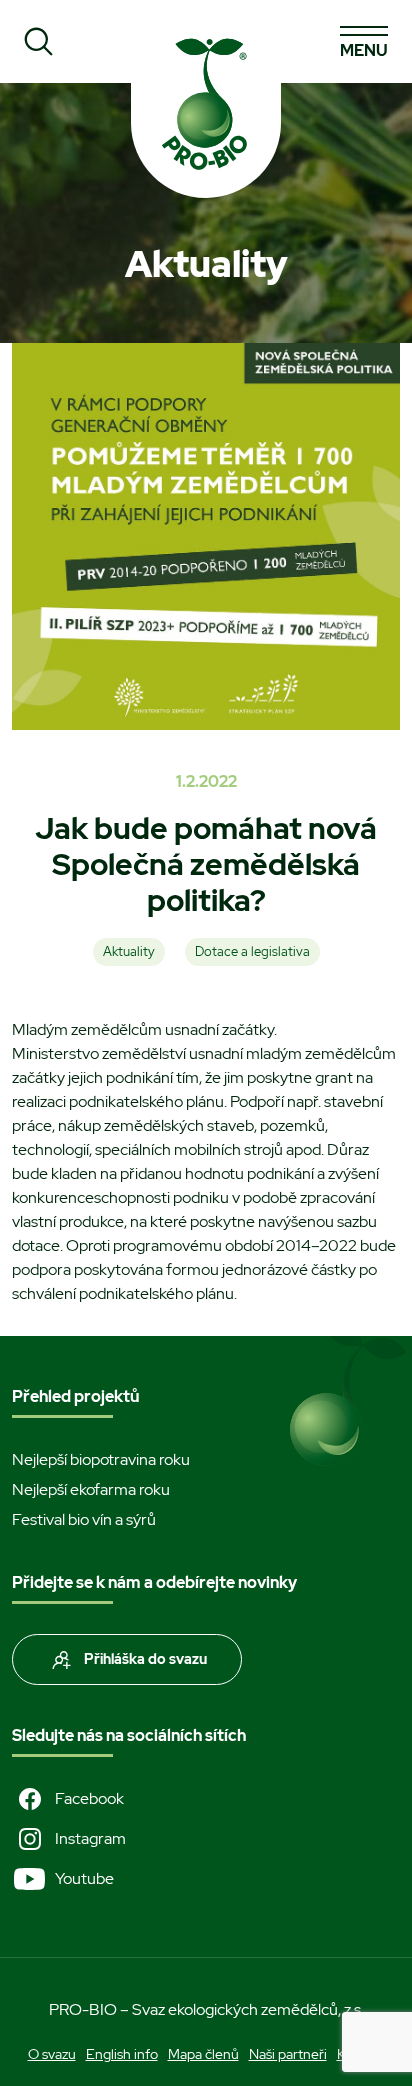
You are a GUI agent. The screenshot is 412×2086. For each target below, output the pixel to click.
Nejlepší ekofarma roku (91, 1489)
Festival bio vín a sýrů (84, 1519)
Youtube (84, 1878)
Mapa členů (203, 2054)
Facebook (89, 1798)
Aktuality (129, 951)
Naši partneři (288, 2054)
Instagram (90, 1838)
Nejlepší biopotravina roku (101, 1459)
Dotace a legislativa (252, 951)
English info (122, 2054)
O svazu (52, 2054)
